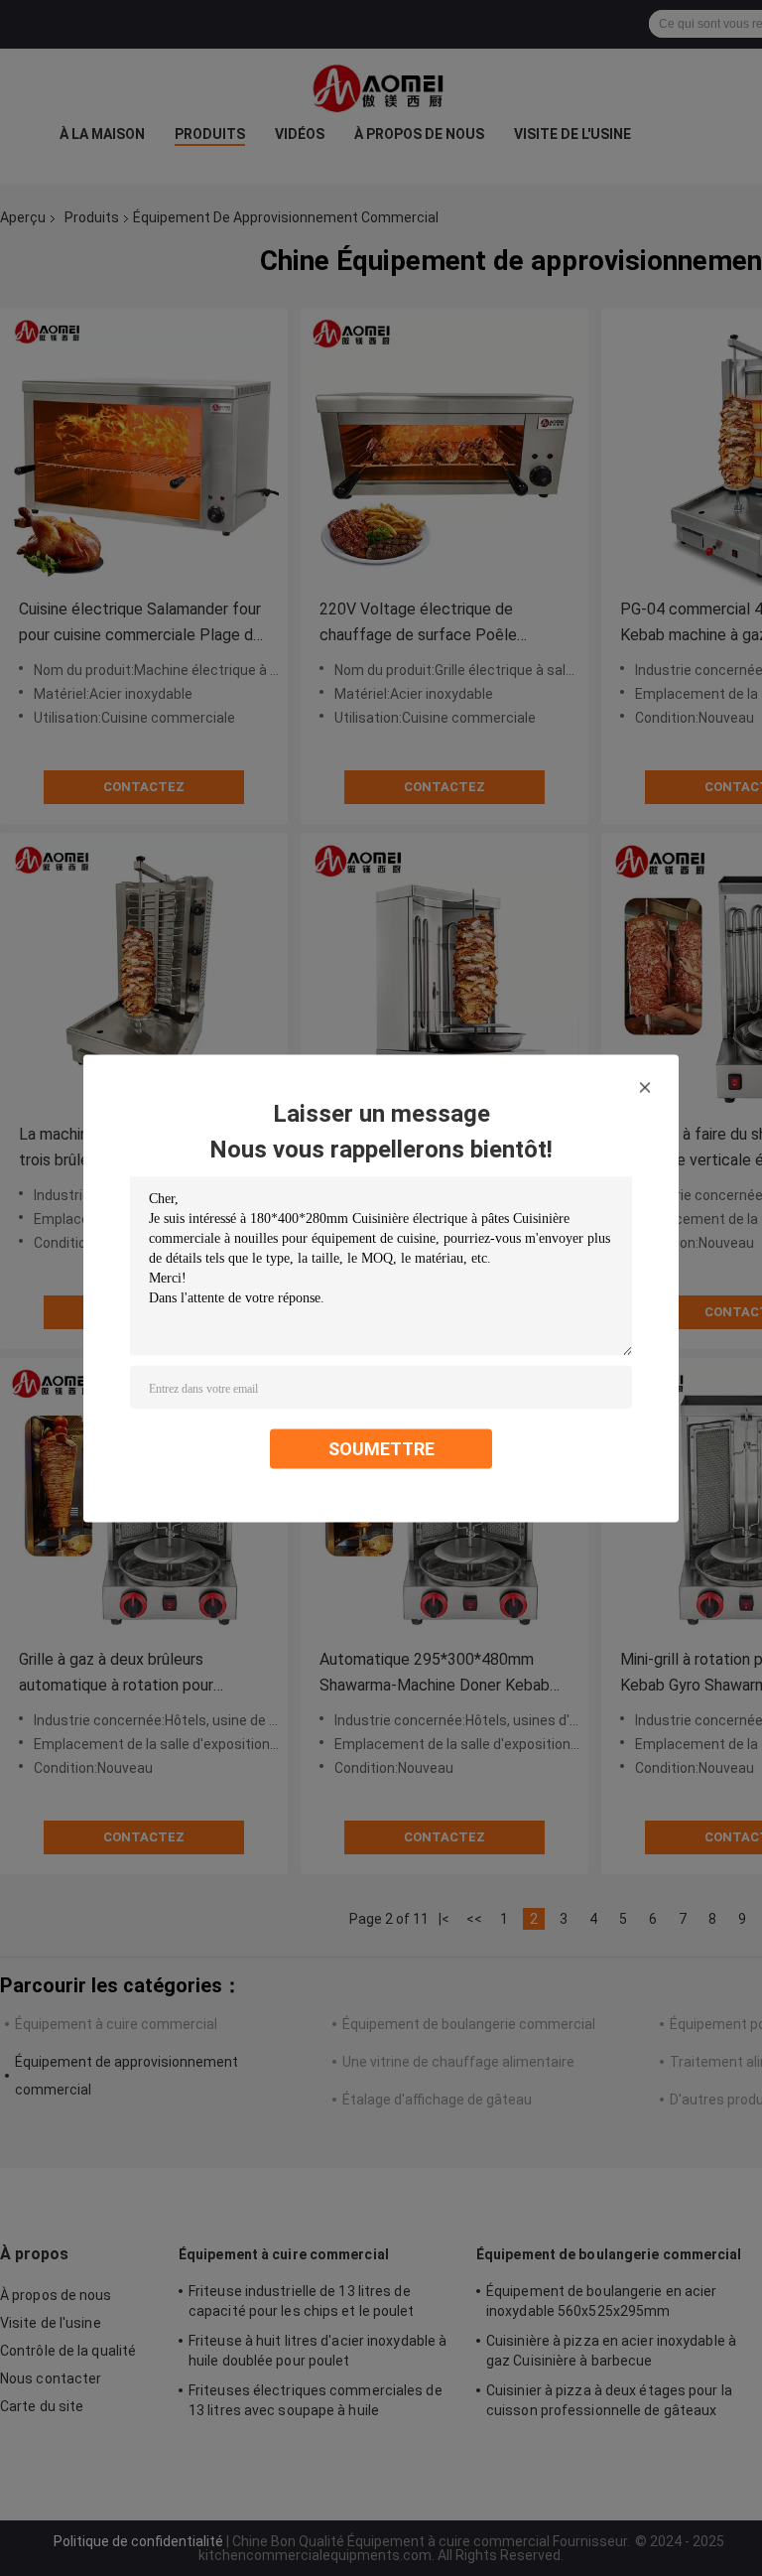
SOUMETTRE (381, 1448)
